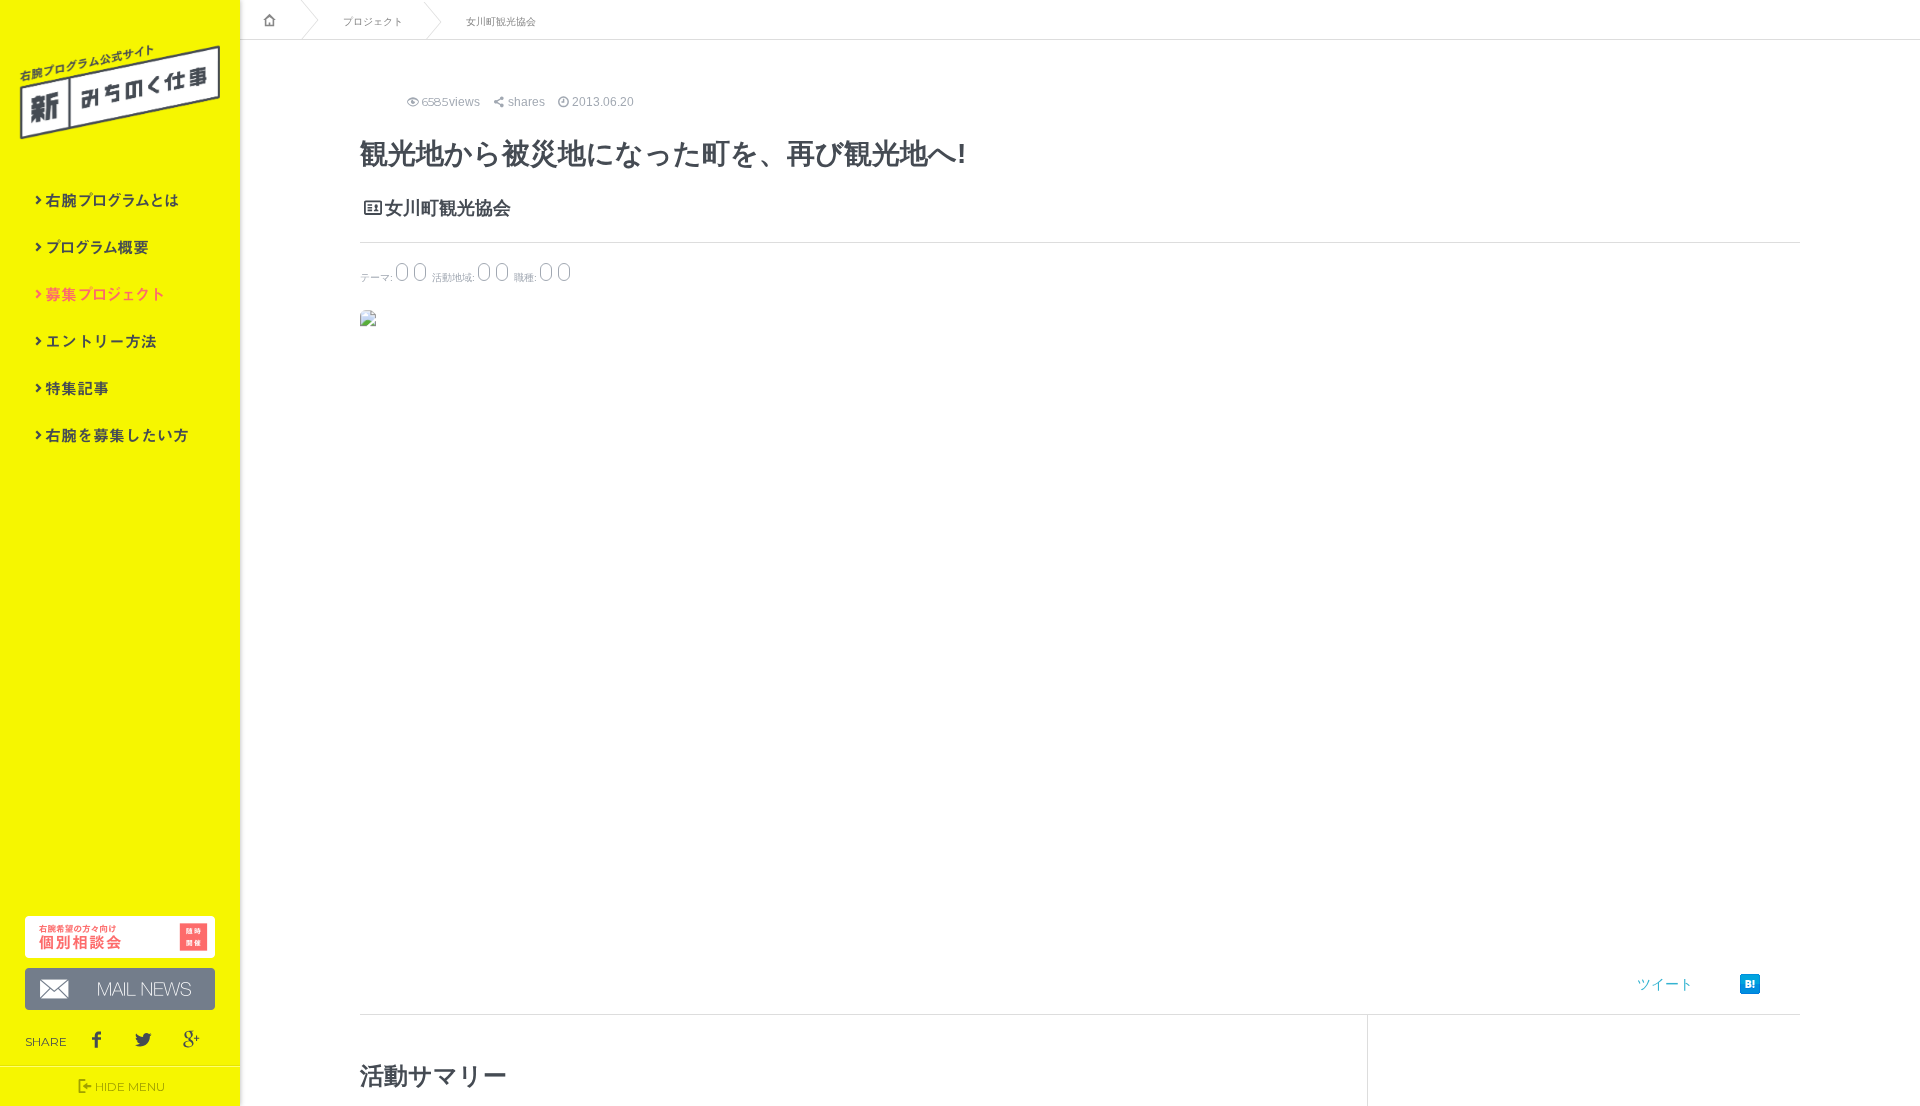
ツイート (1665, 984)
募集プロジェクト (120, 294)
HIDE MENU (130, 1086)
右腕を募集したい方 (120, 435)
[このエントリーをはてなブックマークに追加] (1750, 984)
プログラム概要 (120, 247)
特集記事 (120, 388)
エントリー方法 (120, 341)
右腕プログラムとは (120, 200)
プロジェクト (373, 21)
